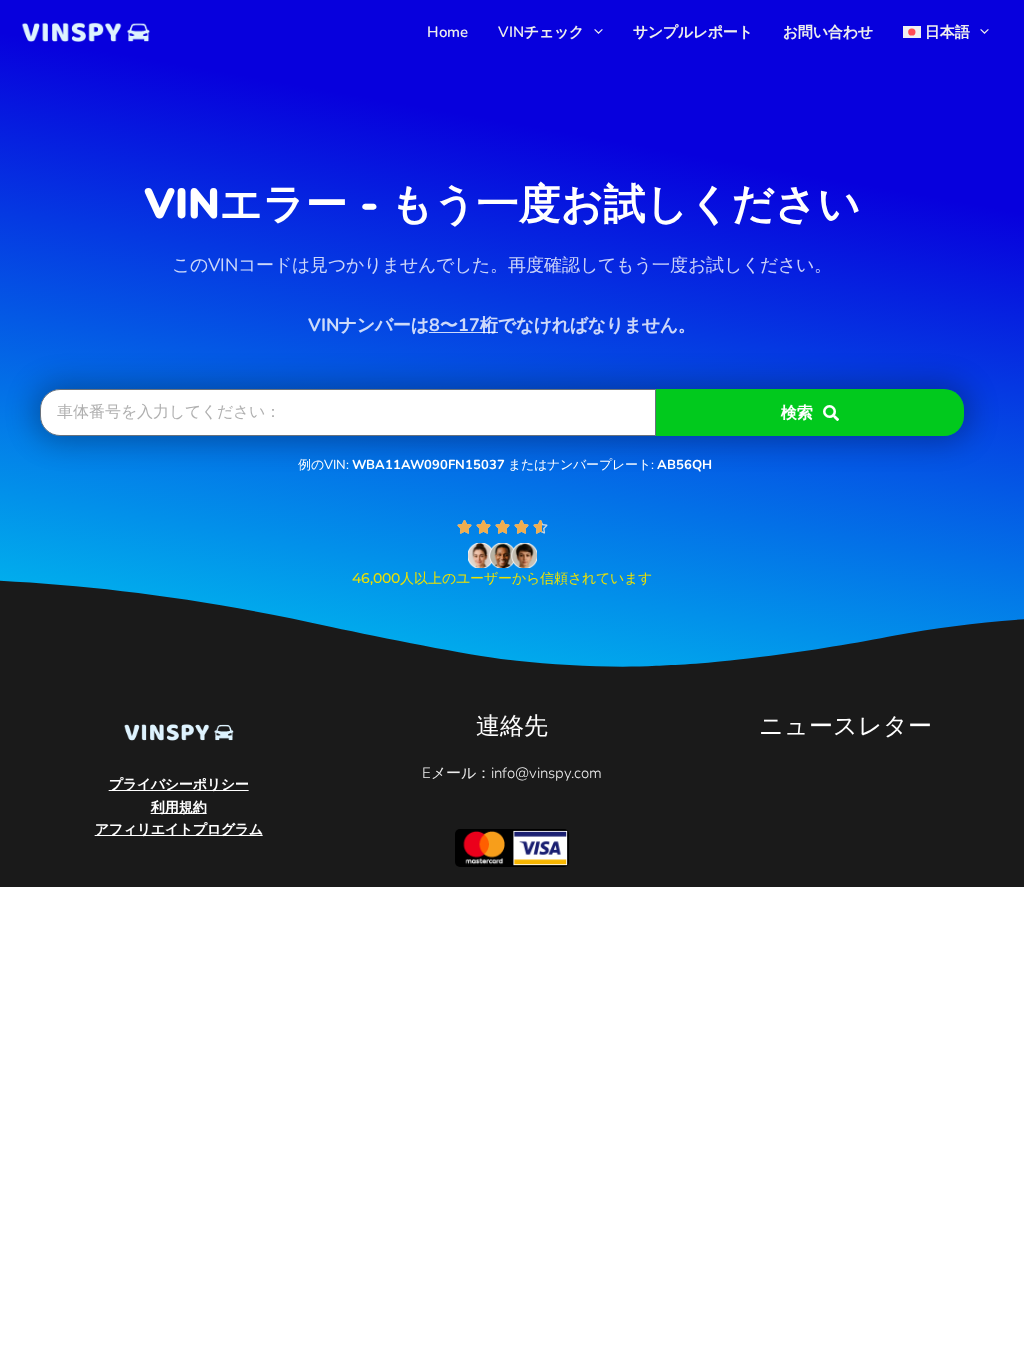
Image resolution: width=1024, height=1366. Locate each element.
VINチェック (541, 32)
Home (447, 32)
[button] (593, 31)
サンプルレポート (693, 32)
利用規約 (179, 807)
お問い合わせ (828, 32)
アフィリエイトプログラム (179, 829)
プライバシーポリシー (179, 784)
